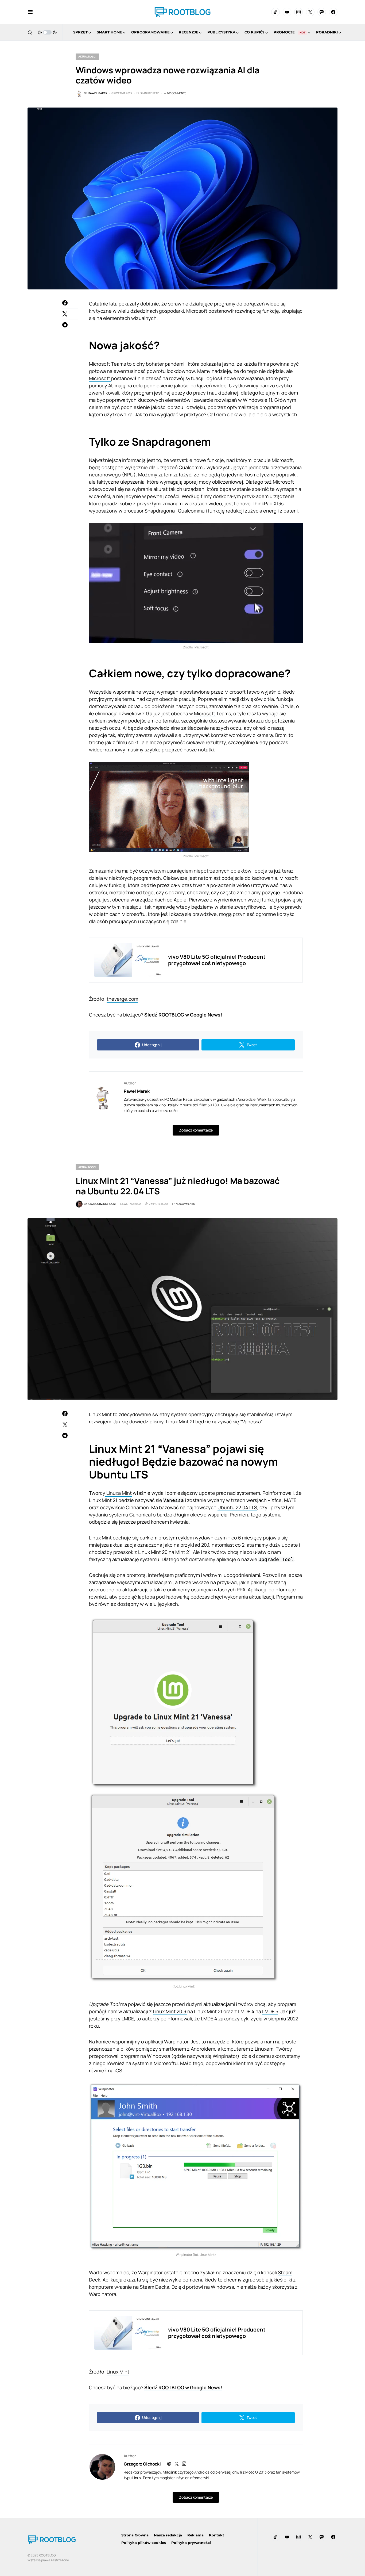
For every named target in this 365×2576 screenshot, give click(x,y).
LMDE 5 (270, 2011)
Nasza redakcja (168, 2535)
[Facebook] (333, 12)
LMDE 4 (209, 2019)
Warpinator (176, 2042)
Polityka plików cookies (144, 2543)
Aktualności (87, 56)
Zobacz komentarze (196, 1130)
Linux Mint (118, 2372)
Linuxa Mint (119, 1493)
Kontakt (217, 2535)
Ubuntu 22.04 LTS (237, 1507)
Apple (180, 900)
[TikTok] (275, 12)
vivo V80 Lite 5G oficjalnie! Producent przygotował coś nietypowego (217, 960)
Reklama (195, 2535)
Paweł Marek (137, 1091)
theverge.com (122, 999)
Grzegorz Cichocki (142, 2464)
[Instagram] (298, 12)
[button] (30, 12)
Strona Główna (135, 2535)
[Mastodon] (322, 12)
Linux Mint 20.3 (170, 2011)
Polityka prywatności (191, 2543)
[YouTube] (287, 12)
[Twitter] (310, 12)
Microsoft (100, 378)
